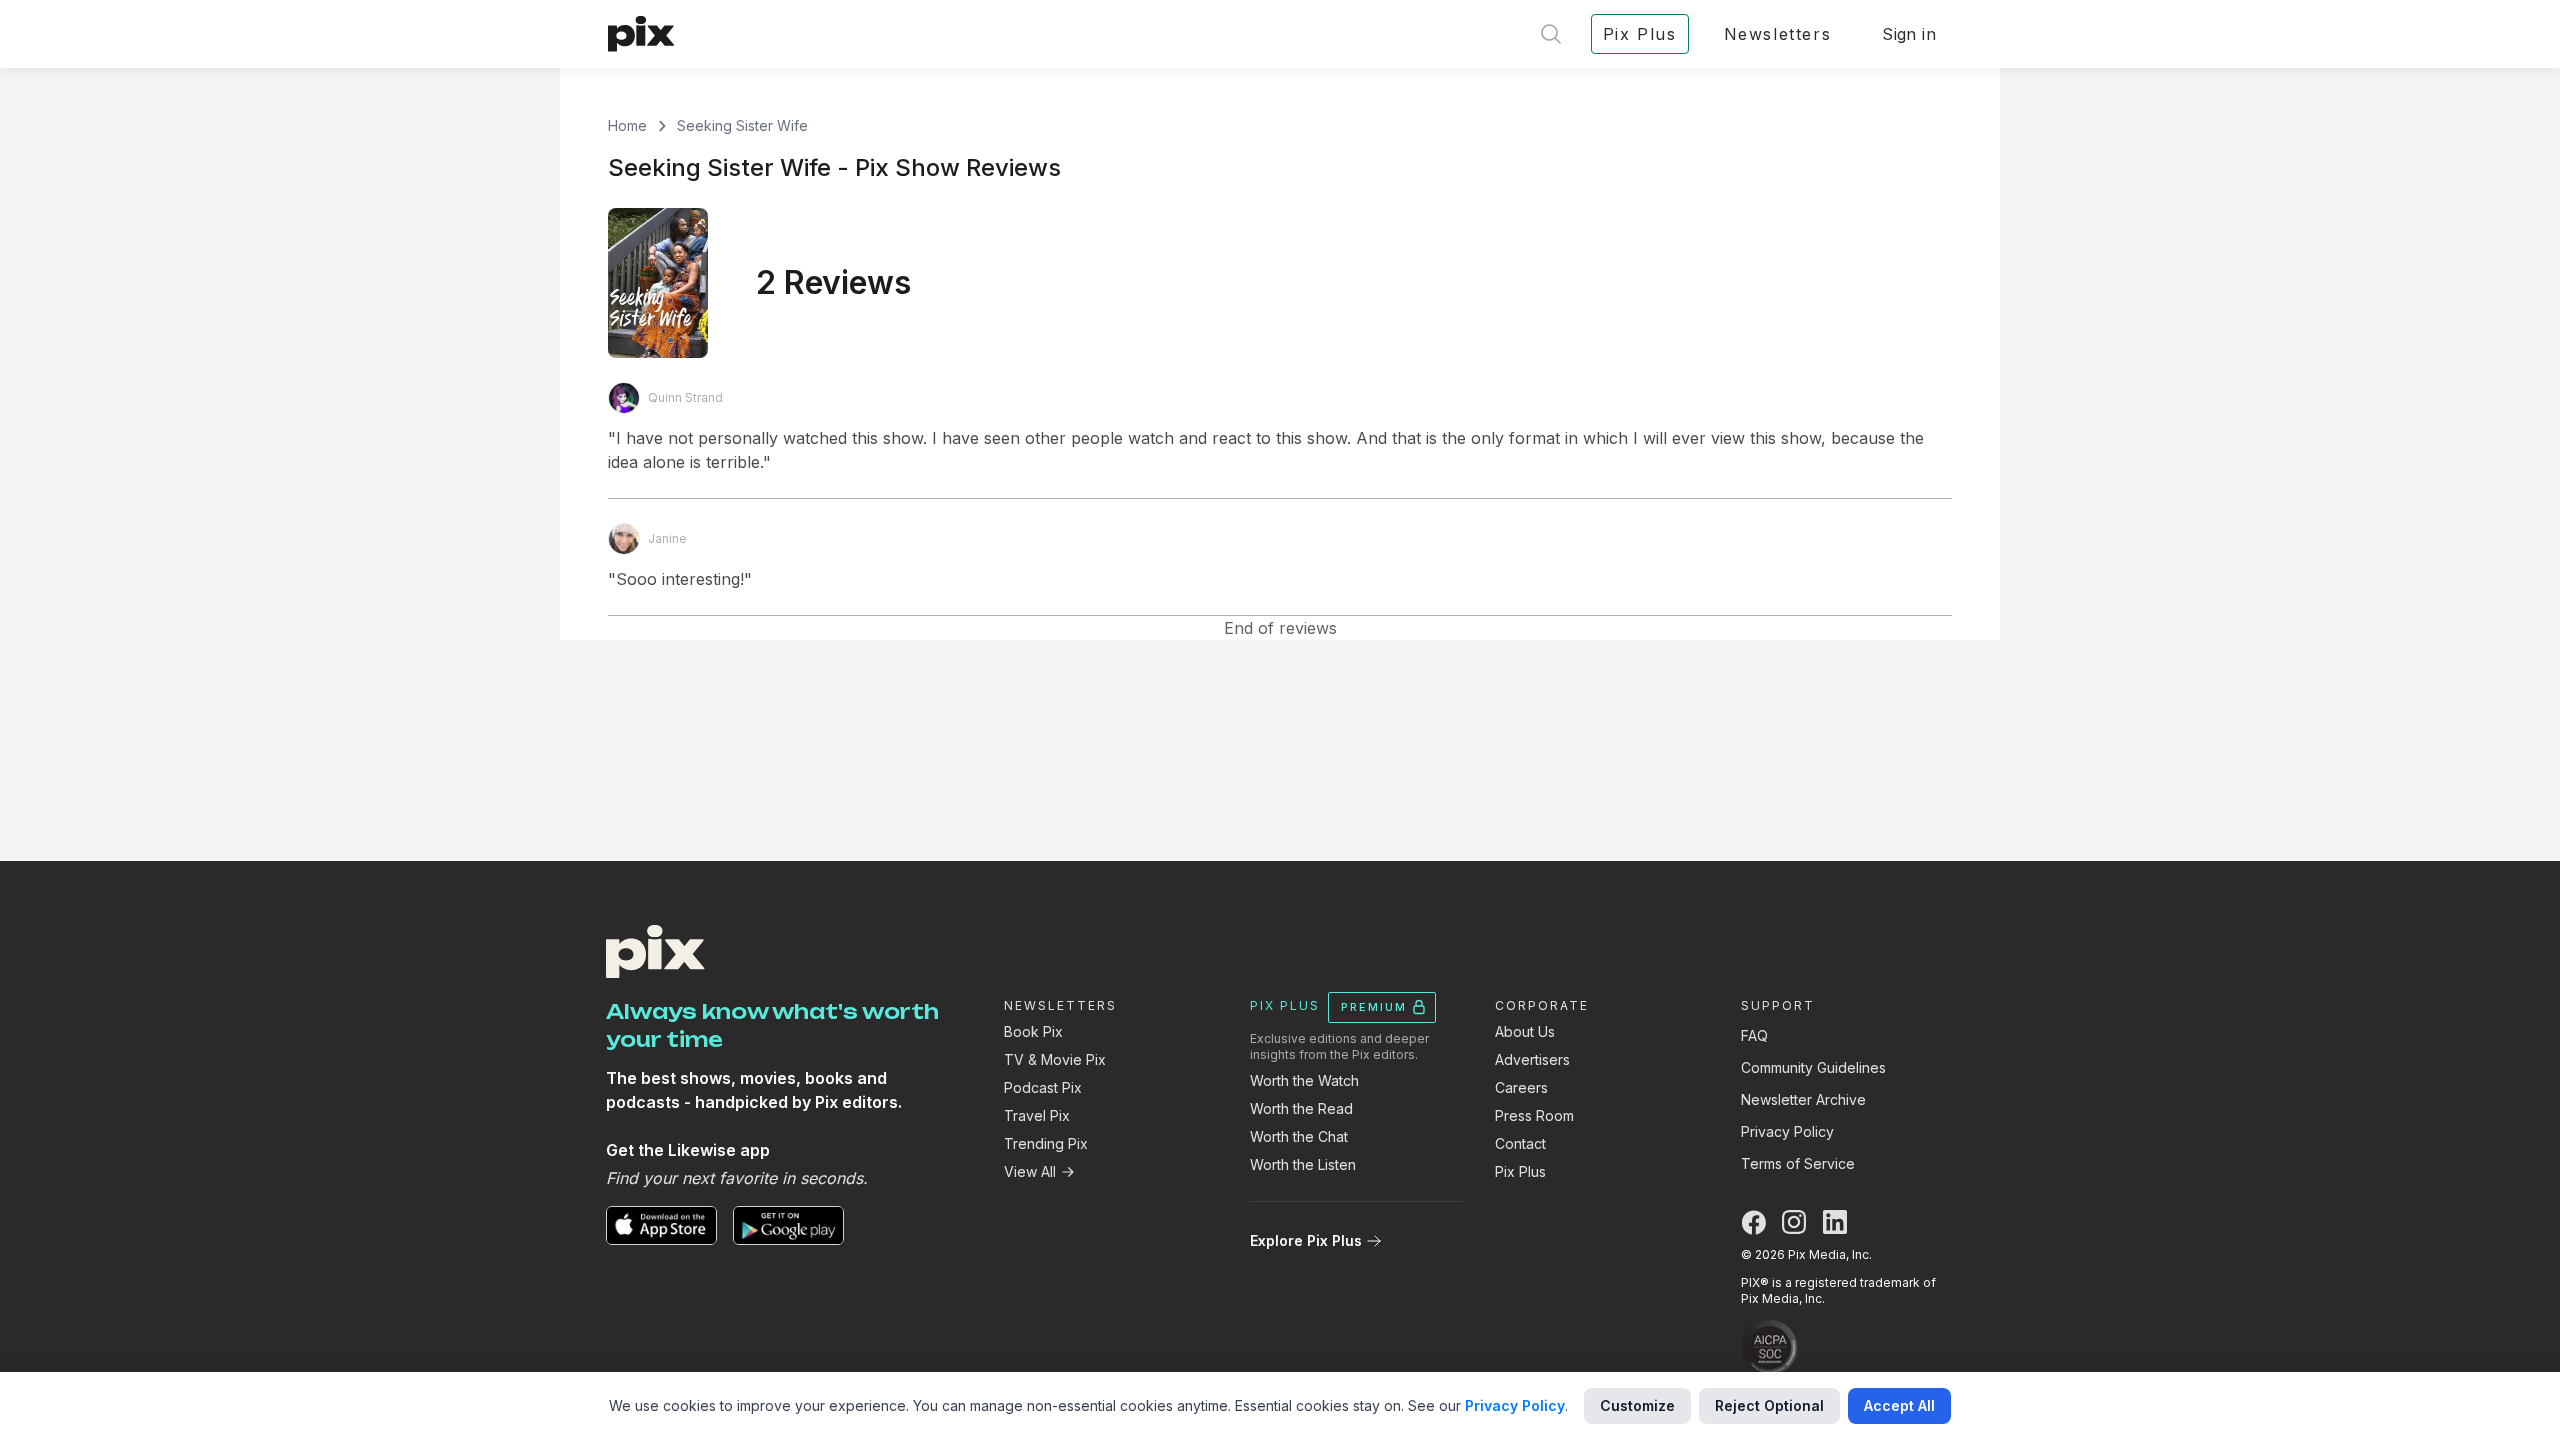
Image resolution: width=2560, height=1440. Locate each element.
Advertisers (1532, 1059)
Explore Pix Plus (1306, 1240)
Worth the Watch (1304, 1080)
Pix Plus (1520, 1171)
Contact (1520, 1143)
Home (627, 125)
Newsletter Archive (1803, 1099)
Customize (1637, 1405)
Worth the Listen (1303, 1164)
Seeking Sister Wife (742, 125)
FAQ (1754, 1035)
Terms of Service (1798, 1163)
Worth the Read (1301, 1108)
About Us (1525, 1031)
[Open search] (1551, 34)
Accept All (1899, 1405)
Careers (1521, 1087)
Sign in (1909, 34)
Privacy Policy (1787, 1131)
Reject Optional (1769, 1405)
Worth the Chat (1299, 1136)
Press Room (1534, 1115)
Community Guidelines (1813, 1067)
